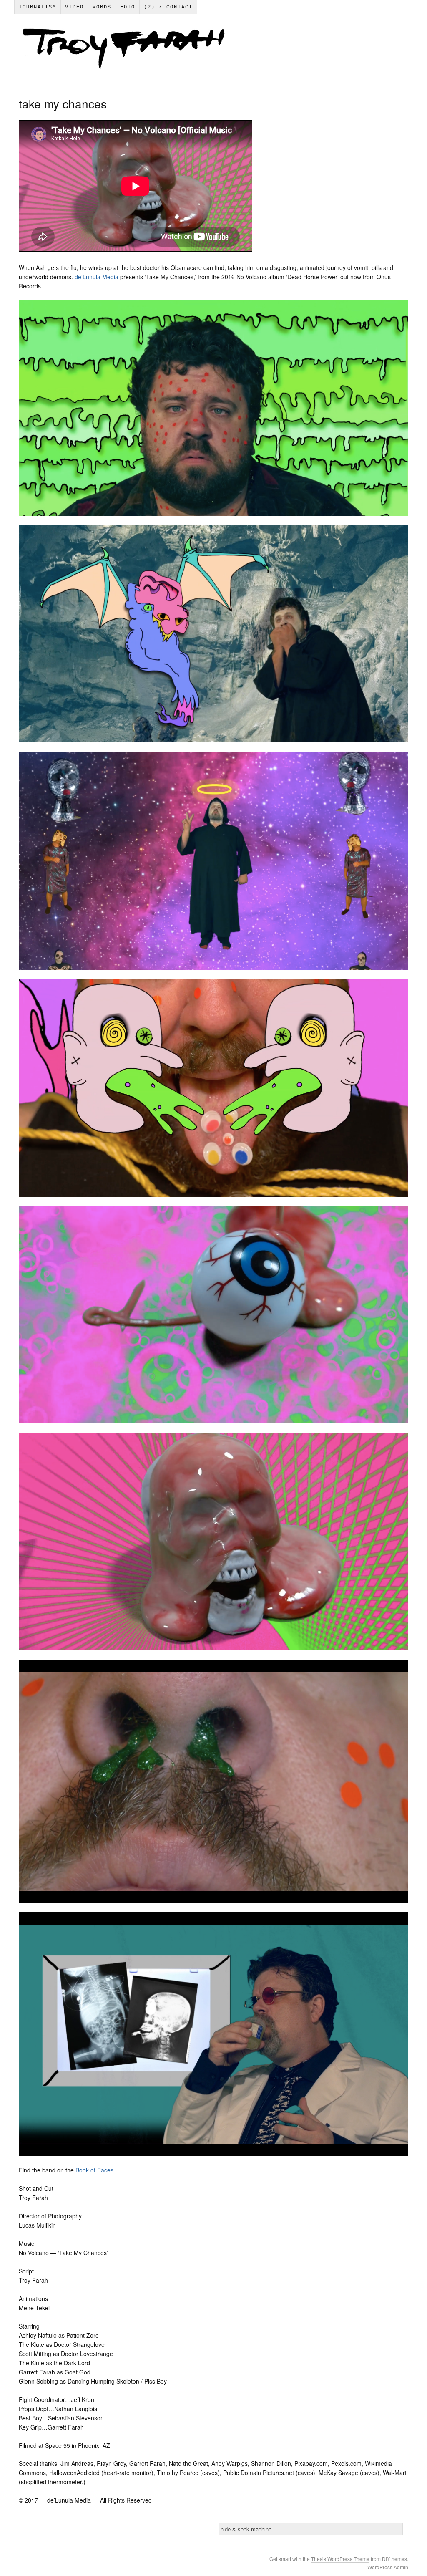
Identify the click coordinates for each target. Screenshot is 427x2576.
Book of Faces (94, 2170)
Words (102, 7)
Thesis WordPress (332, 2559)
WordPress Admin (388, 2567)
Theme (362, 2559)
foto (128, 7)
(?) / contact (168, 7)
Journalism (38, 7)
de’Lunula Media (97, 277)
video (74, 7)
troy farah (213, 50)
